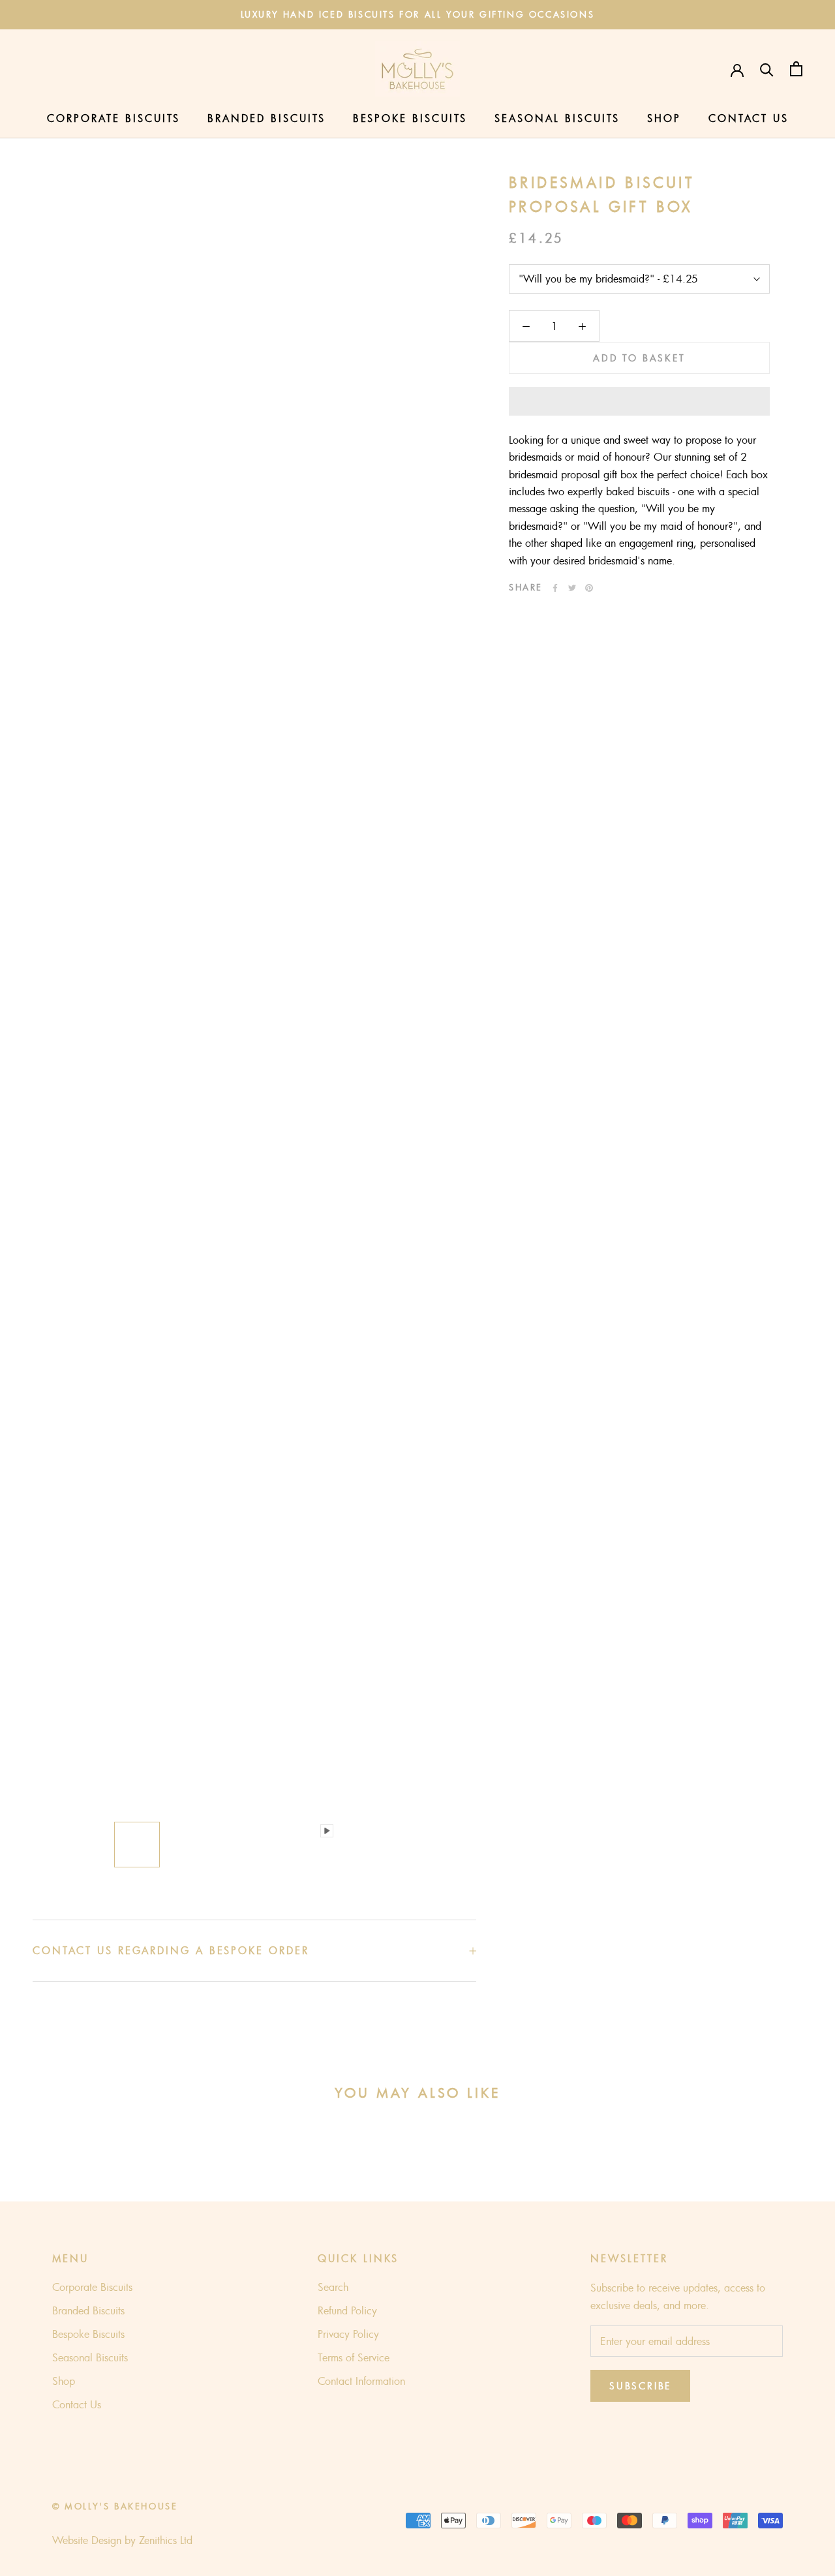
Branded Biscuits (266, 118)
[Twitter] (572, 588)
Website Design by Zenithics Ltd (122, 2540)
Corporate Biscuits (114, 118)
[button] (639, 401)
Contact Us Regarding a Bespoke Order (171, 1950)
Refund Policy (347, 2310)
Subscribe (640, 2386)
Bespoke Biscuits (410, 118)
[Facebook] (555, 588)
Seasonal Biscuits (557, 118)
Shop (664, 118)
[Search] (767, 69)
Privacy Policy (348, 2334)
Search (333, 2287)
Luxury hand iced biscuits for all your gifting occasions (418, 14)
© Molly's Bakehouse (115, 2506)
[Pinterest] (589, 588)
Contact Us (749, 118)
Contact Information (361, 2381)
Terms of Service (354, 2357)
